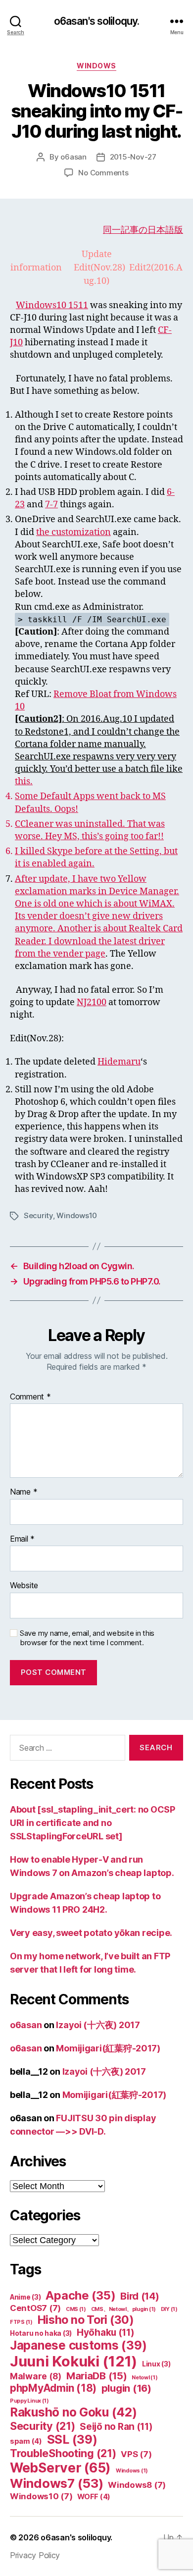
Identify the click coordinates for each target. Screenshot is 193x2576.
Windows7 (57, 2483)
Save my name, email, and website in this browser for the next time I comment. (87, 1638)
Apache (80, 2295)
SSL (72, 2440)
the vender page (72, 954)
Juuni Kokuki (73, 2361)
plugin (126, 2388)
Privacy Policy (35, 2555)
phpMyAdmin (53, 2388)
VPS (136, 2454)
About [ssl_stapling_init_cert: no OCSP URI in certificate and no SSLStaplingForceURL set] (93, 1823)
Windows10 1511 (52, 305)
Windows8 (137, 2485)
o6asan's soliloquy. (96, 21)
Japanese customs (78, 2345)
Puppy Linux (29, 2401)
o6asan (73, 157)
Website (24, 1586)
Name (24, 1492)
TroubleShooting (63, 2453)
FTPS (21, 2322)
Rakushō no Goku (73, 2412)
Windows (96, 66)
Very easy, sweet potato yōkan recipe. (91, 1933)
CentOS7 (35, 2308)
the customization (73, 532)
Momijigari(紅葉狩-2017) (108, 2048)
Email (22, 1539)
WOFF (94, 2497)
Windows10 (77, 1215)
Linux (156, 2364)
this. (24, 781)
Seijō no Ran (116, 2427)
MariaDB (97, 2376)
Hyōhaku (106, 2333)
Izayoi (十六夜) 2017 (98, 2025)
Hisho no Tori (86, 2320)
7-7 (51, 505)
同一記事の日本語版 (143, 230)
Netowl (145, 2378)
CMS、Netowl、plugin (123, 2309)
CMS (76, 2309)
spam (26, 2441)
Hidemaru (119, 1062)
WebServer (60, 2468)
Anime (25, 2297)
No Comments (103, 173)
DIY (169, 2309)
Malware (36, 2376)
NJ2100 (92, 1002)
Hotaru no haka (41, 2333)
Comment (30, 1397)
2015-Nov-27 (133, 157)
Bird (140, 2296)
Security (38, 1215)
